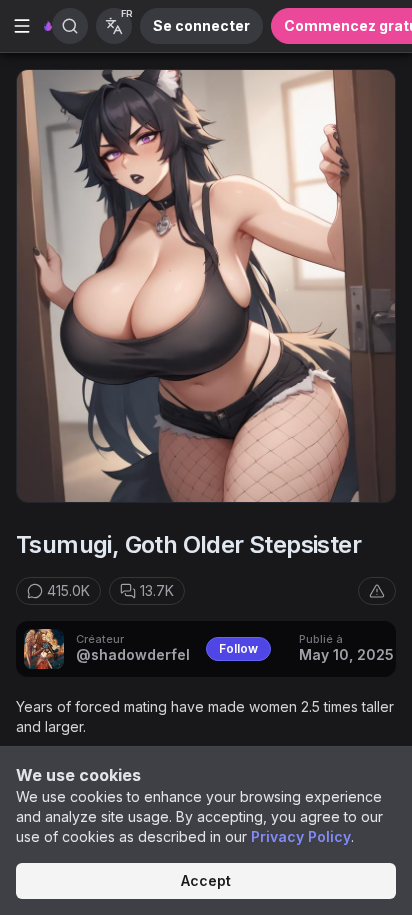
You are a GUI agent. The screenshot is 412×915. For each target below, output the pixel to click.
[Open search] (70, 26)
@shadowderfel (133, 654)
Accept (206, 880)
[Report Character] (377, 591)
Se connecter (201, 25)
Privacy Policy (301, 836)
